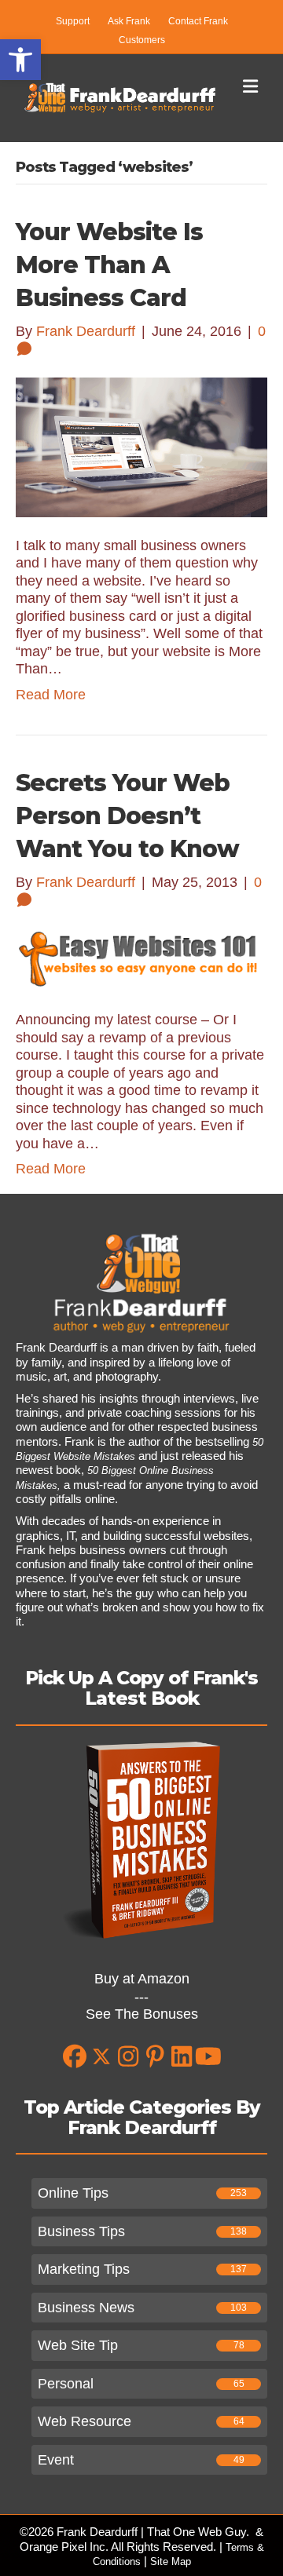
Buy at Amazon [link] (142, 1979)
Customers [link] (142, 40)
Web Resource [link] (85, 2421)
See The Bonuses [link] (142, 2014)
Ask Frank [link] (129, 21)
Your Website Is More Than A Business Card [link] (109, 265)
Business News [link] (86, 2308)
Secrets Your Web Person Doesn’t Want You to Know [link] (127, 816)
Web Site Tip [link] (78, 2345)
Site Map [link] (171, 2561)
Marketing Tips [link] (84, 2269)
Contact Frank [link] (198, 21)
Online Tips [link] (73, 2193)
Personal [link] (66, 2384)
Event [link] (56, 2460)
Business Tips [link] (81, 2231)
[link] (20, 60)
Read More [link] (51, 695)
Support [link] (73, 21)
